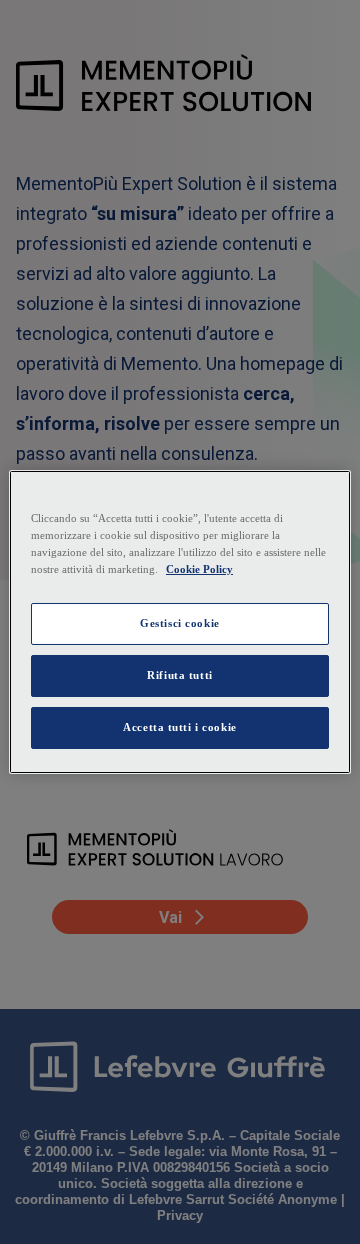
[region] (180, 622)
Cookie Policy (199, 569)
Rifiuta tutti (179, 675)
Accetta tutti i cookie (180, 727)
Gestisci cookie (180, 623)
